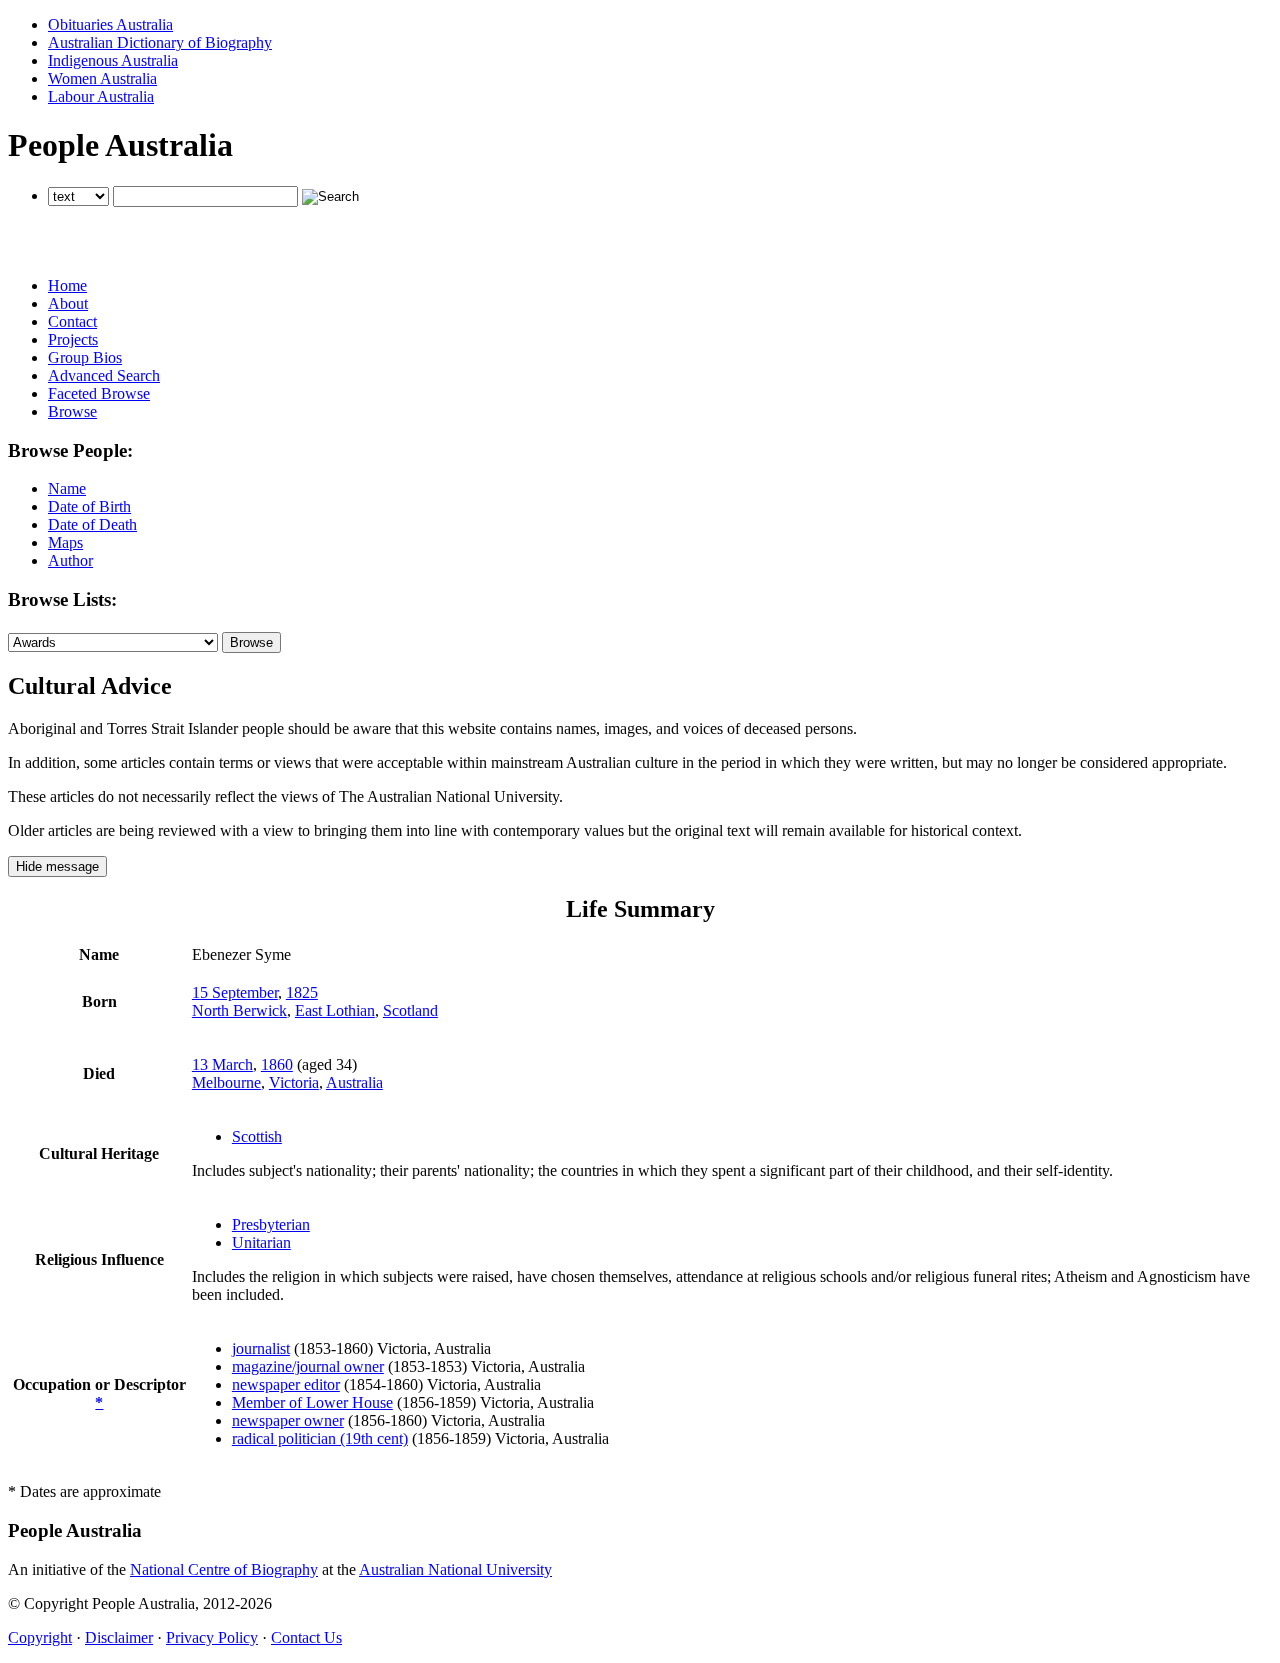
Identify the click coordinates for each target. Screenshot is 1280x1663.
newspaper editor (286, 1384)
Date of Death (92, 524)
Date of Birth (89, 506)
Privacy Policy (212, 1637)
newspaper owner (288, 1420)
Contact (72, 321)
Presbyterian (271, 1224)
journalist (261, 1348)
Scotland (410, 1010)
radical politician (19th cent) (320, 1438)
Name (67, 488)
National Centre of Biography (224, 1569)
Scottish (257, 1136)
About (68, 303)
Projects (73, 339)
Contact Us (306, 1637)
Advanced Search (104, 375)
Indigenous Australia (113, 60)
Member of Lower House (312, 1402)
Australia (354, 1082)
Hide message (57, 866)
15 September (235, 992)
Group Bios (85, 357)
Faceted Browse (99, 393)
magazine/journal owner (308, 1366)
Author (70, 560)
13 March (222, 1064)
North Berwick (239, 1010)
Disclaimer (119, 1637)
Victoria (294, 1082)
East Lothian (335, 1010)
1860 (277, 1064)
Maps (65, 542)
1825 (302, 992)
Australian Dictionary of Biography (160, 42)
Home (67, 285)
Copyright (40, 1637)
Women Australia (102, 78)
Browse (72, 411)
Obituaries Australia (110, 24)
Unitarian (261, 1242)
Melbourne (226, 1082)
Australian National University (455, 1569)
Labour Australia (101, 96)
